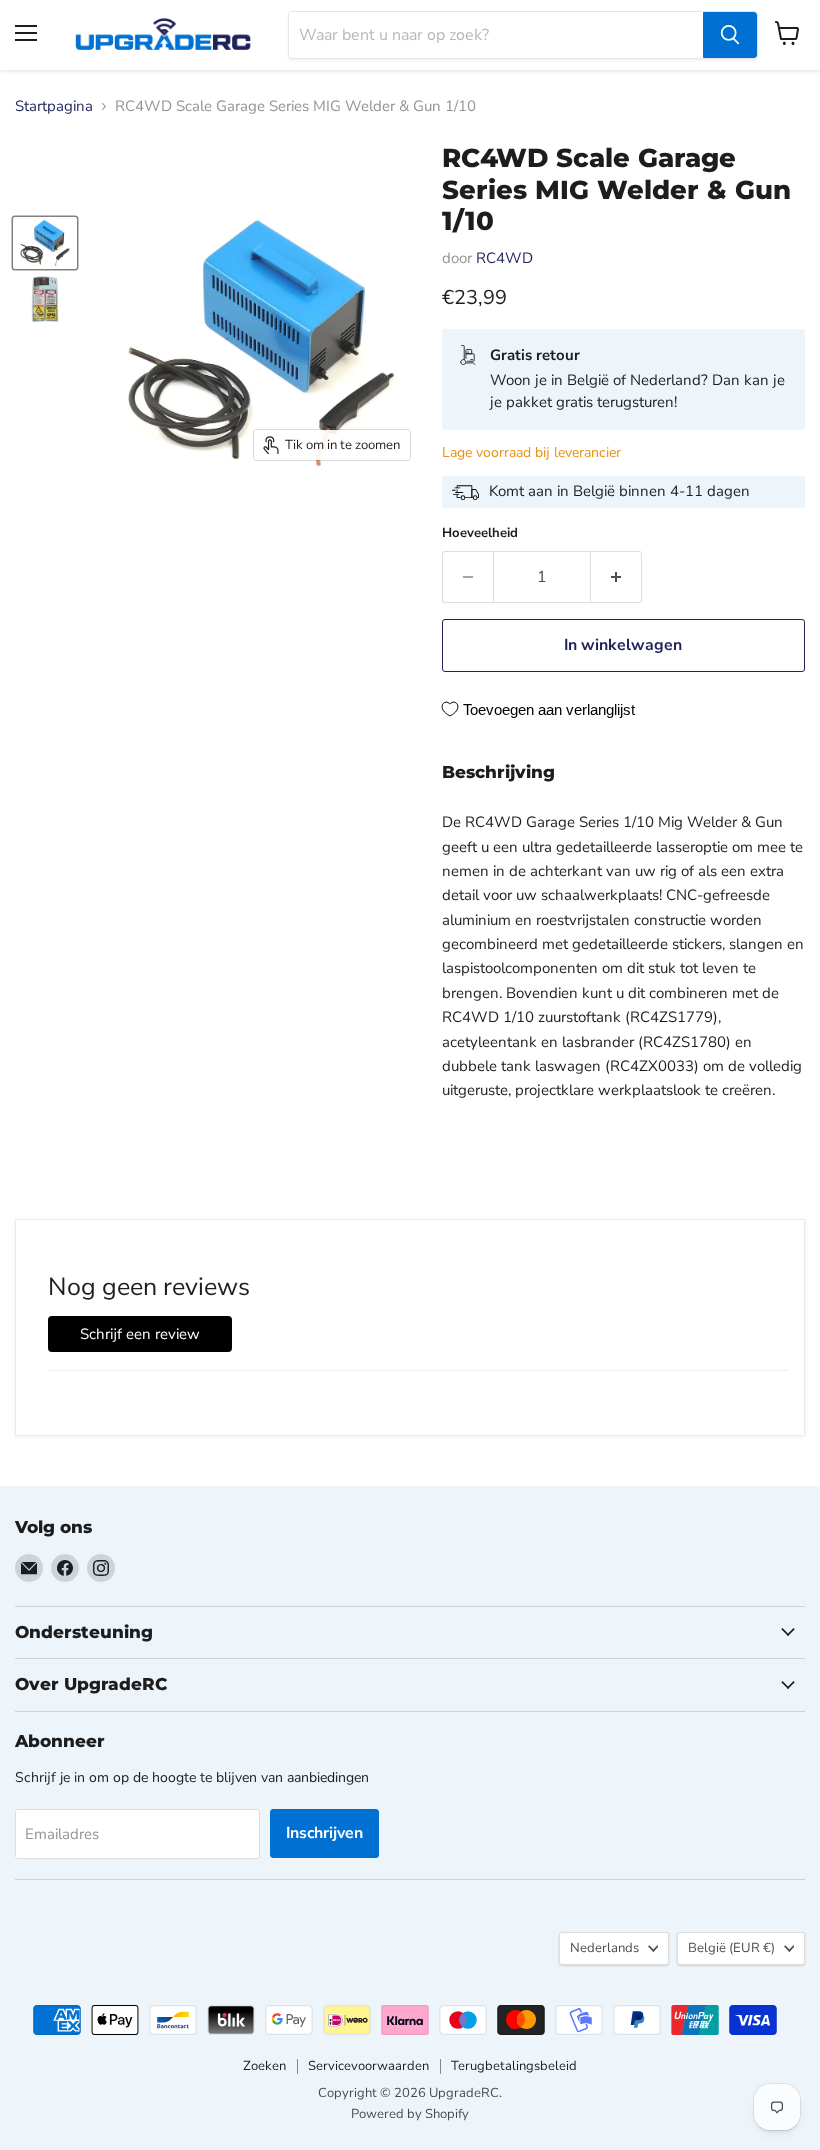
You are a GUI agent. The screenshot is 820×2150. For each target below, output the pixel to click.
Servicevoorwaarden (368, 2066)
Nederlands (604, 1948)
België (731, 1948)
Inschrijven (324, 1833)
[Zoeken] (730, 35)
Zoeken (264, 2066)
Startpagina (54, 106)
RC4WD (504, 258)
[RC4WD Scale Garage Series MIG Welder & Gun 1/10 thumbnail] (45, 243)
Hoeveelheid (480, 533)
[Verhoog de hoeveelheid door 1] (616, 577)
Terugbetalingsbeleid (514, 2066)
